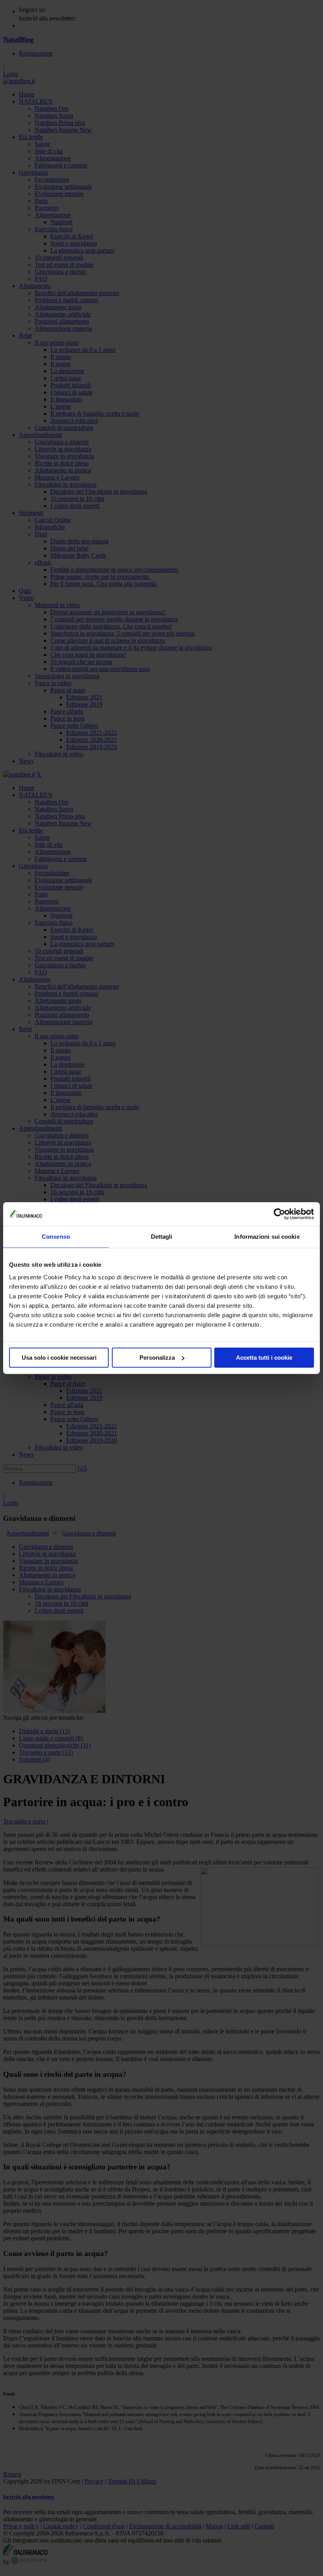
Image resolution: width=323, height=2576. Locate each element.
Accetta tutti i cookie (264, 1358)
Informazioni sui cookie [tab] (267, 1237)
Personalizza (157, 1358)
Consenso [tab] (56, 1237)
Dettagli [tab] (162, 1237)
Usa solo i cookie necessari (59, 1358)
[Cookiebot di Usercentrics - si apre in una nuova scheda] (279, 1214)
